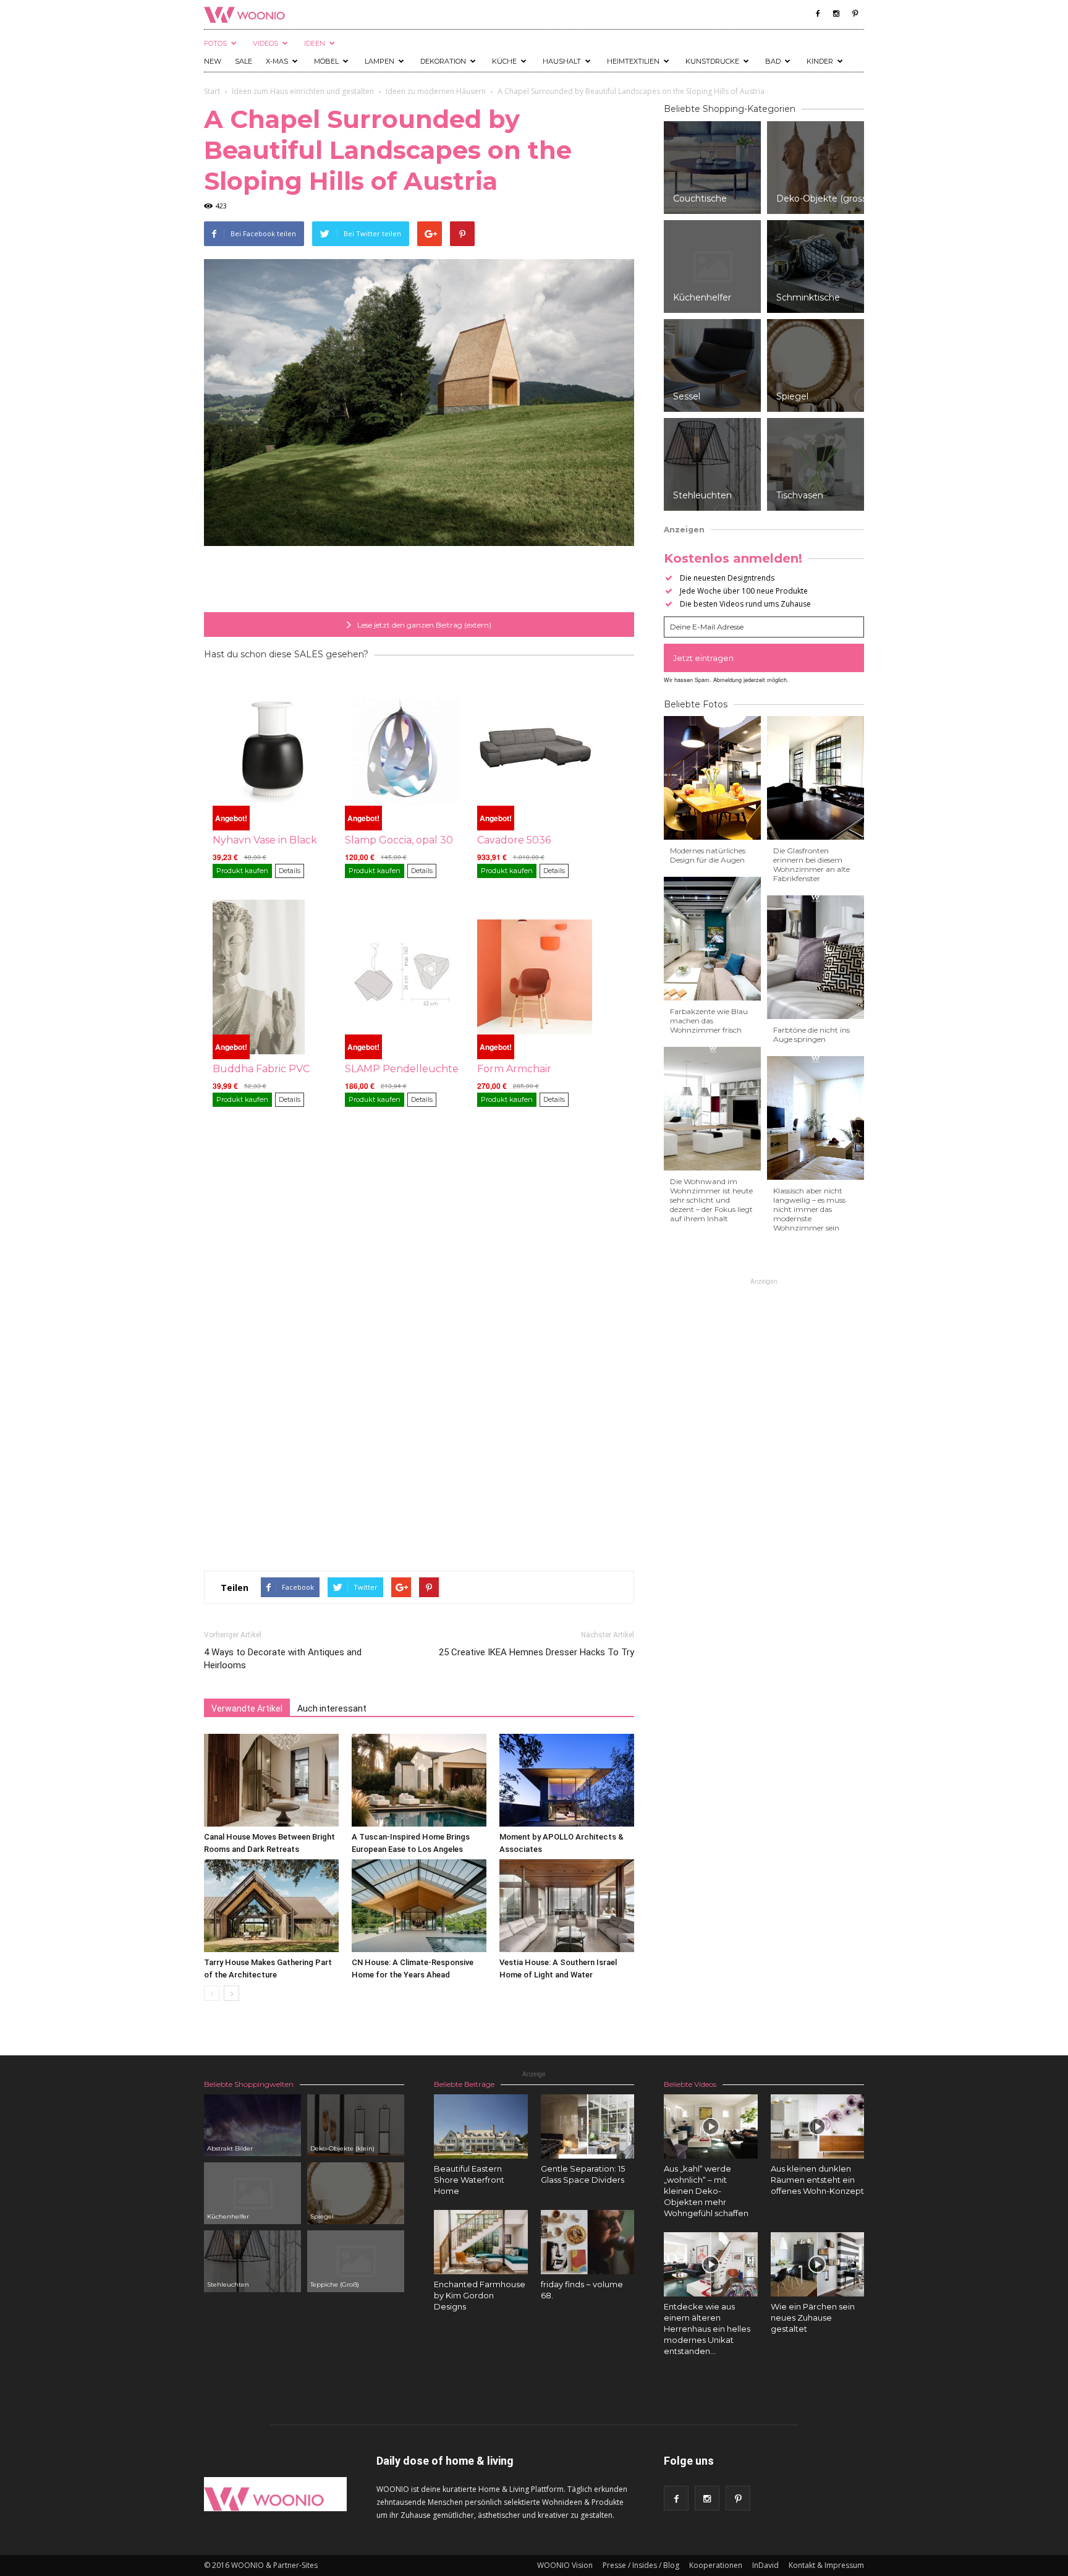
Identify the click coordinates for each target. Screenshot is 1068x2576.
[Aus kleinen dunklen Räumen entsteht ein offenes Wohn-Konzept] (818, 2126)
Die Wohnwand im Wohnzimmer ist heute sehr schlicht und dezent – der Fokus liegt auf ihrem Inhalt (711, 1200)
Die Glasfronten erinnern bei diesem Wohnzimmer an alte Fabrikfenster (812, 864)
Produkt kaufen (242, 871)
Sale (244, 61)
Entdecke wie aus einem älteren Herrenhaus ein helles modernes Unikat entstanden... (707, 2329)
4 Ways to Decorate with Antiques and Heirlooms (283, 1659)
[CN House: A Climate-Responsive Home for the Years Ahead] (419, 1906)
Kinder (820, 61)
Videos (265, 43)
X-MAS (277, 61)
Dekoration (443, 61)
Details (290, 871)
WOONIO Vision (565, 2565)
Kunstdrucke (712, 61)
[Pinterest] (855, 14)
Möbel (326, 61)
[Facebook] (818, 14)
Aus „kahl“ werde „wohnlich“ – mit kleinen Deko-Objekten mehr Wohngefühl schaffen (706, 2191)
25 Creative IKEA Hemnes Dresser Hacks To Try (536, 1652)
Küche (504, 61)
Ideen (315, 43)
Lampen (379, 61)
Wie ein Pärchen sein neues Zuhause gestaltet (813, 2318)
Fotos (215, 43)
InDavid (765, 2565)
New (213, 61)
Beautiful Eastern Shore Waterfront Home (469, 2180)
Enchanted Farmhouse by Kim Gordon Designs (480, 2295)
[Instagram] (836, 14)
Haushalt (562, 61)
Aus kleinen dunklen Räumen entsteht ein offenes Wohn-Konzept (817, 2180)
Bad (773, 61)
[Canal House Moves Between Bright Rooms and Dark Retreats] (271, 1780)
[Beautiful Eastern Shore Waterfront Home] (481, 2126)
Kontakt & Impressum (826, 2565)
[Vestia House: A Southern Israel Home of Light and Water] (567, 1906)
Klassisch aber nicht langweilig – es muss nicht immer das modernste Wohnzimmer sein (809, 1209)
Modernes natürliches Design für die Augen (708, 855)
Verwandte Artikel (247, 1708)
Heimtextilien (633, 61)
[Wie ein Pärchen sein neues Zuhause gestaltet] (818, 2264)
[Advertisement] (419, 581)
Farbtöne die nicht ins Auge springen (812, 1034)
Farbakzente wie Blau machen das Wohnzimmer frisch (709, 1021)
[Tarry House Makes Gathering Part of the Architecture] (271, 1906)
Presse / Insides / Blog (641, 2565)
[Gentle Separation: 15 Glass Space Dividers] (588, 2126)
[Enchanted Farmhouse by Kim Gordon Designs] (481, 2242)
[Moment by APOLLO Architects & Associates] (567, 1780)
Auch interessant (332, 1708)
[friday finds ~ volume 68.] (588, 2242)
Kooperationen (716, 2565)
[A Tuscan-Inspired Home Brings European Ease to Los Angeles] (419, 1780)
